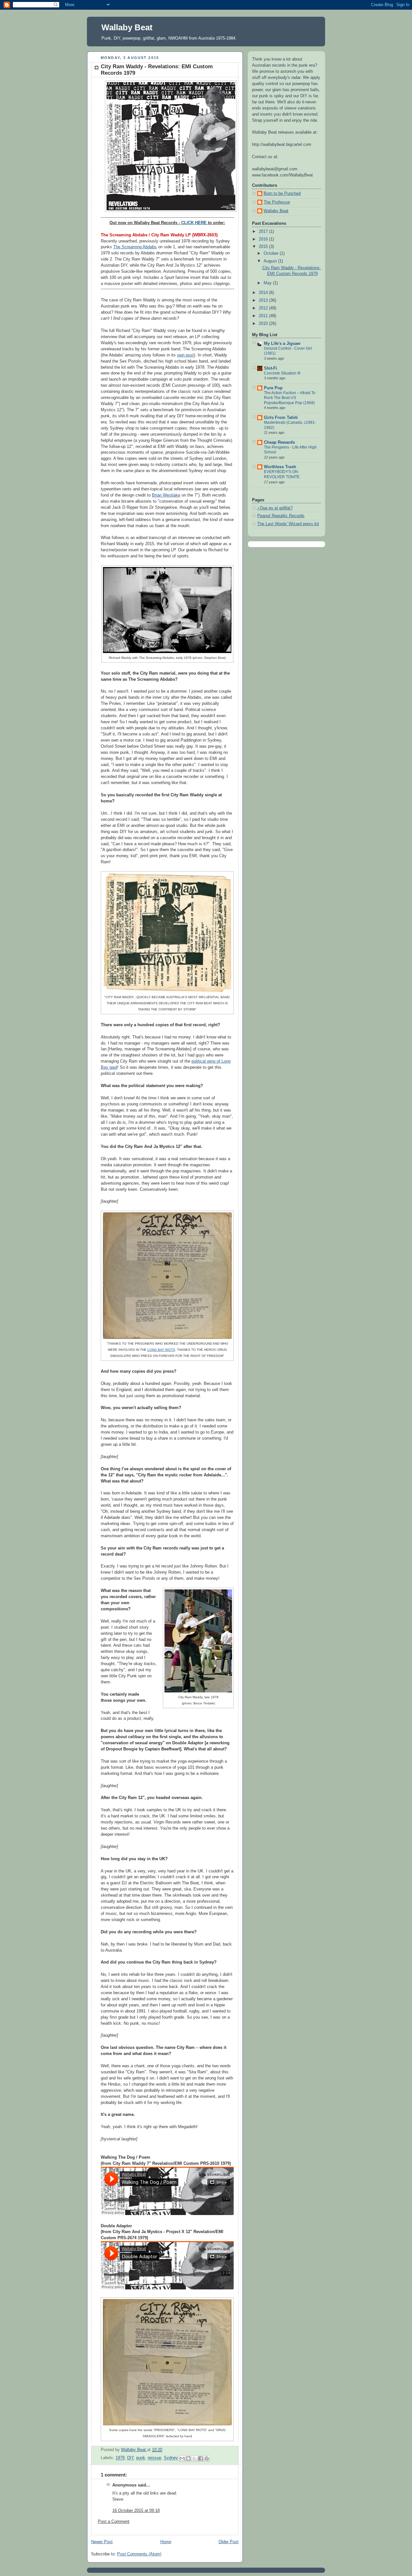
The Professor (277, 202)
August (271, 261)
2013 (264, 300)
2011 (264, 316)
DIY (130, 2458)
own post (185, 355)
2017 (264, 232)
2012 (264, 308)
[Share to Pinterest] (207, 2458)
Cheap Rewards (279, 442)
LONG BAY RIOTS (161, 1350)
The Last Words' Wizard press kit (288, 524)
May (268, 283)
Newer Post (102, 2542)
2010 (264, 324)
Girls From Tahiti (281, 418)
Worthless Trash (280, 467)
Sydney (171, 2458)
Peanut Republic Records (281, 516)
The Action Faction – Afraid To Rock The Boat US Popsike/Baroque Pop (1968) (290, 398)
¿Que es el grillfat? (275, 508)
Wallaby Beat (127, 27)
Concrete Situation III (282, 373)
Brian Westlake (166, 495)
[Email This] (182, 2458)
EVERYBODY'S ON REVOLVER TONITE (282, 474)
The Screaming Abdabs (135, 247)
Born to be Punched (282, 194)
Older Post (229, 2542)
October (272, 253)
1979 (120, 2458)
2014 (264, 293)
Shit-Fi (271, 368)
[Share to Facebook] (201, 2458)
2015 (264, 247)
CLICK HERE (194, 223)
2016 (264, 239)
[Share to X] (194, 2458)
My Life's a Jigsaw (282, 344)
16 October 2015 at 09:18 (136, 2511)
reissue (154, 2458)
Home (166, 2542)
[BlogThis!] (188, 2458)
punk (141, 2458)
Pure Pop (273, 388)
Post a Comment (114, 2522)
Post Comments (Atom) (139, 2554)
